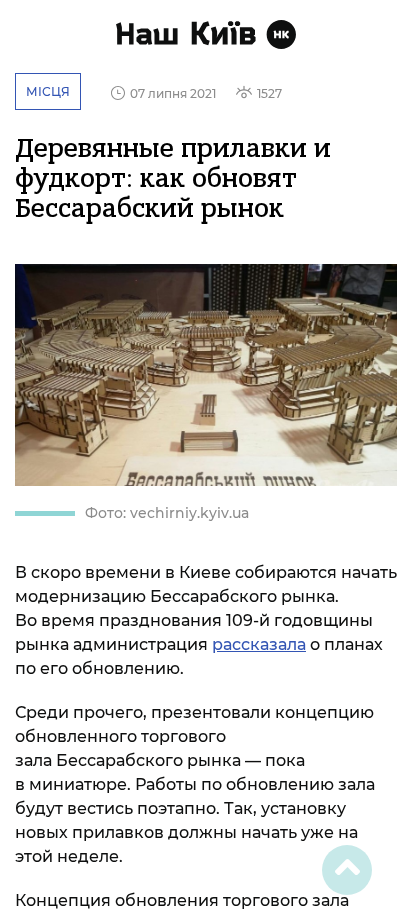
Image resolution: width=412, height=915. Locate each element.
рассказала (259, 644)
